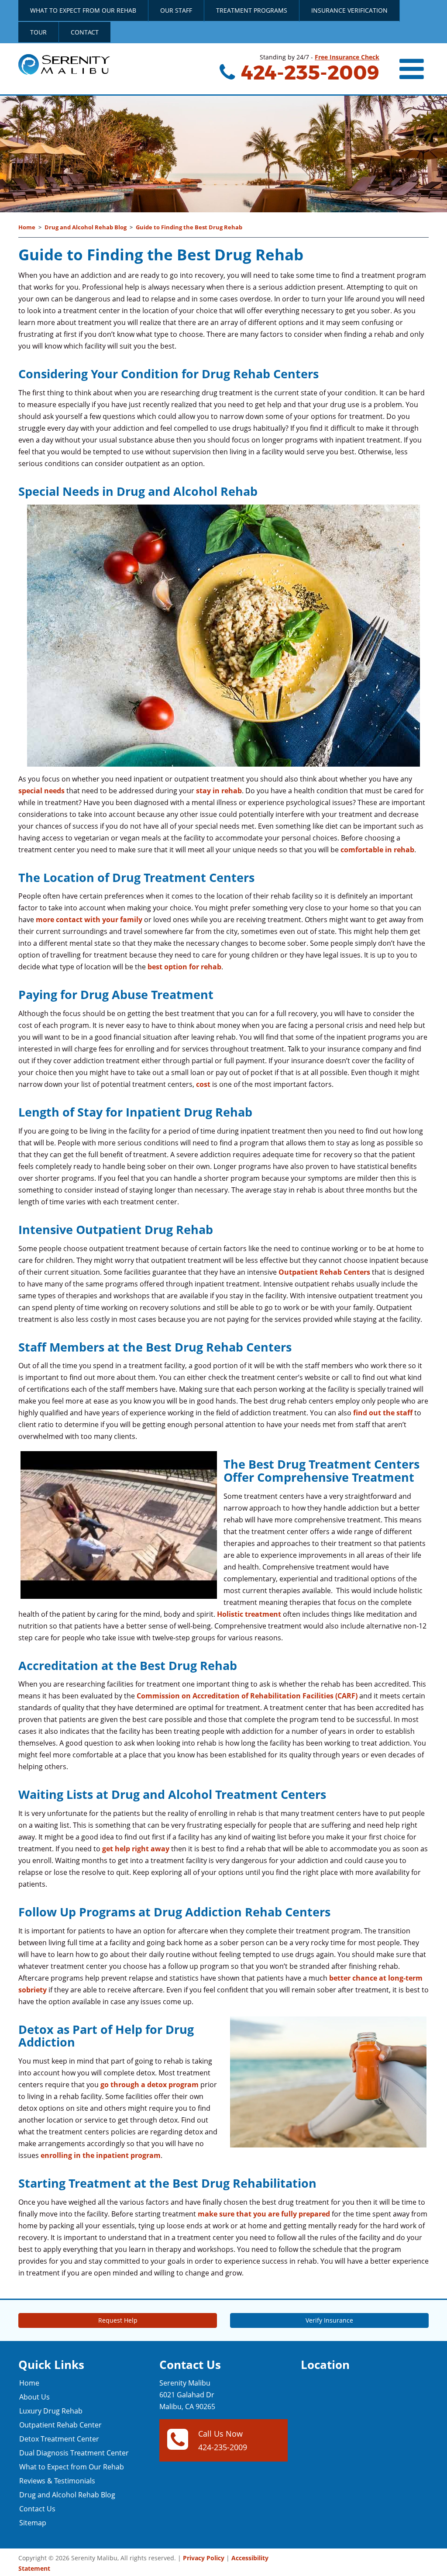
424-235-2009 (308, 72)
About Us (34, 2397)
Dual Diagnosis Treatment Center (74, 2453)
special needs (41, 791)
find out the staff (383, 1413)
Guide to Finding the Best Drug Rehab (189, 227)
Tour (38, 32)
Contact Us (37, 2509)
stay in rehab (219, 791)
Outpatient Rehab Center (60, 2425)
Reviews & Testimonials (57, 2481)
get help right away (136, 1849)
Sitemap (33, 2523)
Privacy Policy (204, 2558)
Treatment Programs (252, 10)
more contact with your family (89, 920)
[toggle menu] (413, 69)
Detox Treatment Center (59, 2439)
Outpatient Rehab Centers (324, 1272)
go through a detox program (150, 2085)
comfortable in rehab (377, 850)
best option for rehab (184, 967)
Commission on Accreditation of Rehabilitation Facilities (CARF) (247, 1696)
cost (203, 1084)
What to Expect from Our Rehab (83, 10)
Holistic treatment (249, 1614)
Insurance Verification (349, 10)
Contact (85, 32)
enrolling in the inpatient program (101, 2155)
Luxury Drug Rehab (51, 2411)
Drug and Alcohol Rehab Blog (86, 227)
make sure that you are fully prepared (264, 2214)
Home (27, 227)
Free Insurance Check (347, 57)
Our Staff (176, 10)
